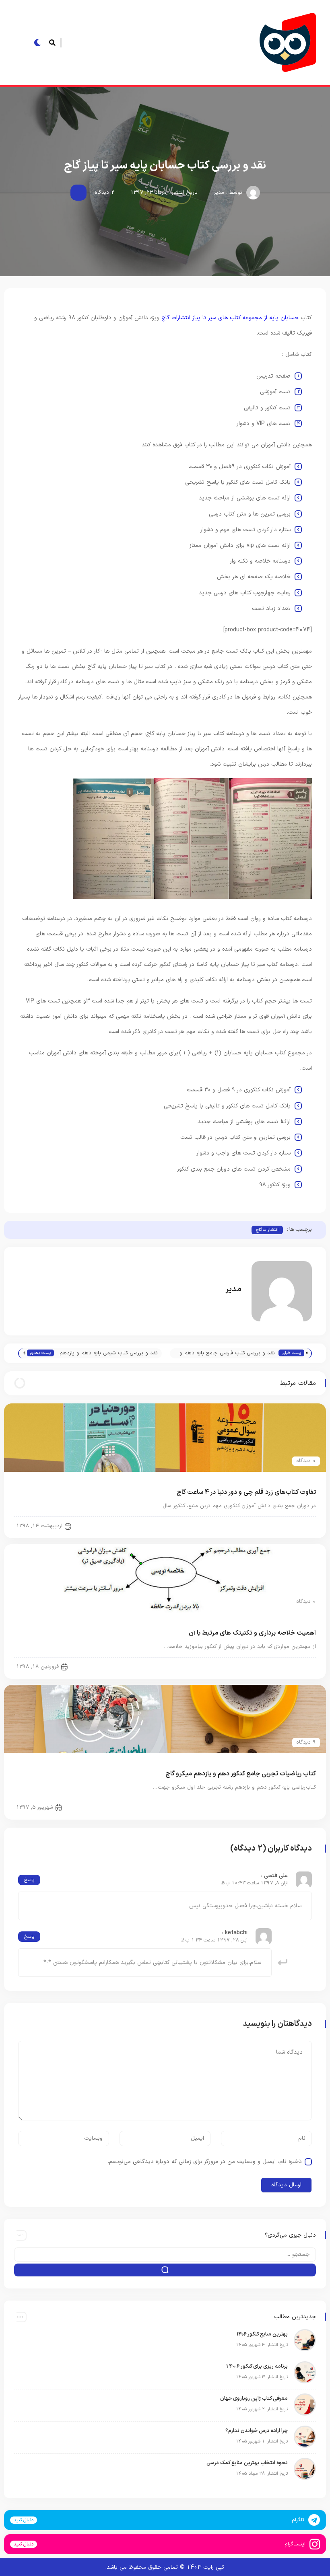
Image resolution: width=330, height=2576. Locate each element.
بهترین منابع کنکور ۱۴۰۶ (262, 2334)
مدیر (219, 193)
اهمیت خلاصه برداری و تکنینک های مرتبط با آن (252, 1633)
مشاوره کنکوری (294, 1525)
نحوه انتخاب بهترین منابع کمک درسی (247, 2463)
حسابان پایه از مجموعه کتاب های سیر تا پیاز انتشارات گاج (230, 318)
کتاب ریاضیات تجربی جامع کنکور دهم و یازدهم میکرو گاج (241, 1774)
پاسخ (29, 1880)
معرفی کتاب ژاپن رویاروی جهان (254, 2399)
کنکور (303, 1666)
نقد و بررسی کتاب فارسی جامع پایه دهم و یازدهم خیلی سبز (227, 1354)
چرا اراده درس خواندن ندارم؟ (256, 2431)
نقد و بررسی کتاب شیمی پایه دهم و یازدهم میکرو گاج (109, 1354)
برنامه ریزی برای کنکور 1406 (257, 2366)
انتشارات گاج (267, 1230)
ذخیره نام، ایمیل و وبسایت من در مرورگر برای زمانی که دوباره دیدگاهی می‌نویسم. (205, 2162)
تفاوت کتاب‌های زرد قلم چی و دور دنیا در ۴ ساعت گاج (246, 1492)
